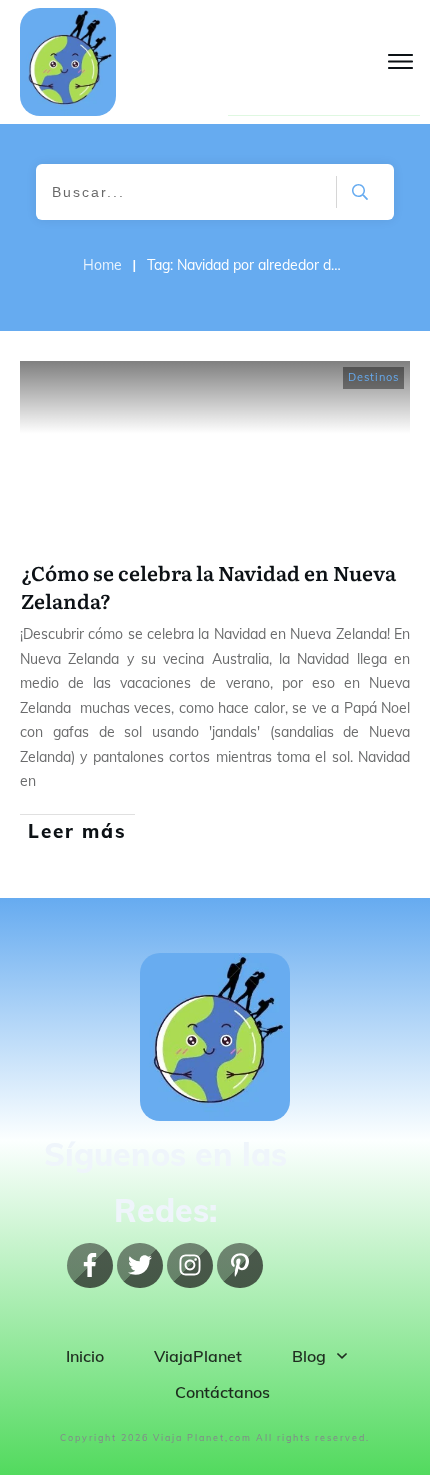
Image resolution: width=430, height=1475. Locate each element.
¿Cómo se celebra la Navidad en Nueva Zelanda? (208, 586)
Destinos (373, 377)
